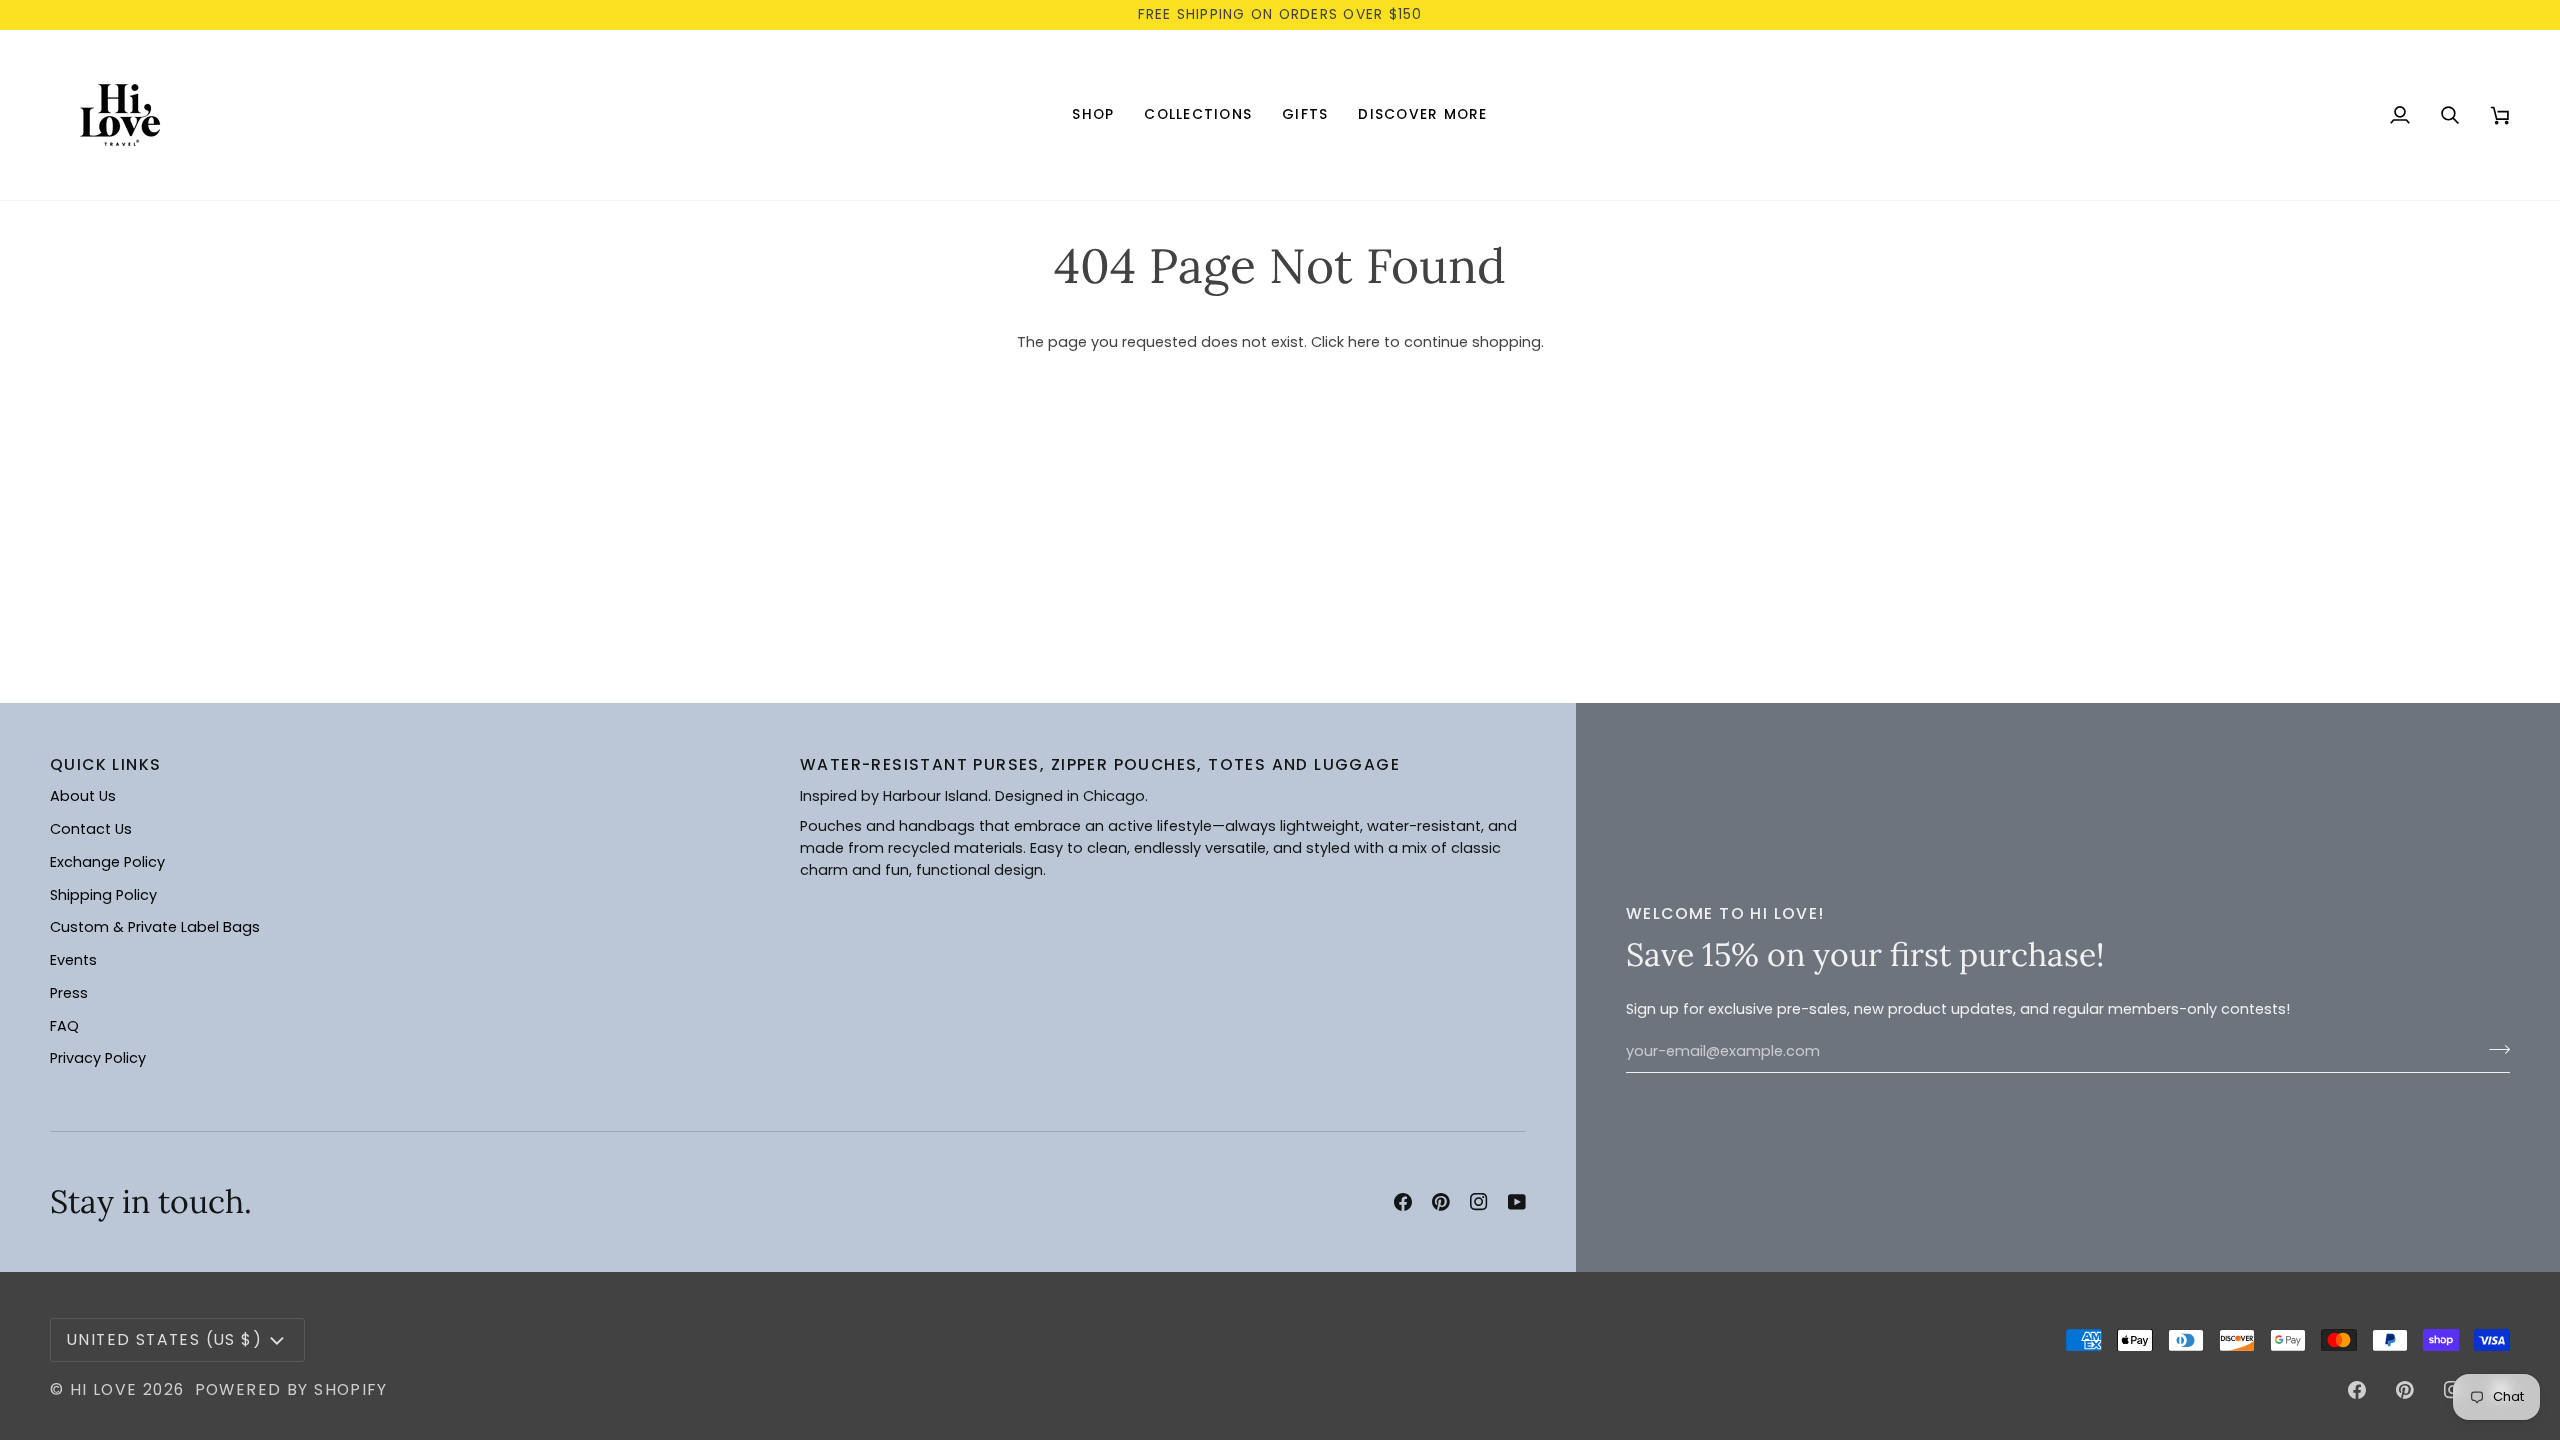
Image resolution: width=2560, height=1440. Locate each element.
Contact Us (91, 829)
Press (69, 993)
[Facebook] (1403, 1202)
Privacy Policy (98, 1058)
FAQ (64, 1026)
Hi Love (104, 1389)
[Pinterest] (1441, 1202)
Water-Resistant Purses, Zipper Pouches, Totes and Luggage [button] (1100, 764)
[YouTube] (1517, 1202)
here (1364, 342)
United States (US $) (164, 1339)
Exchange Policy (107, 862)
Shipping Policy (103, 895)
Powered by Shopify (291, 1389)
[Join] (2493, 1049)
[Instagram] (1479, 1202)
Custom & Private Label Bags (155, 927)
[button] (1093, 115)
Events (73, 960)
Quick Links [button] (105, 764)
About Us (83, 796)
